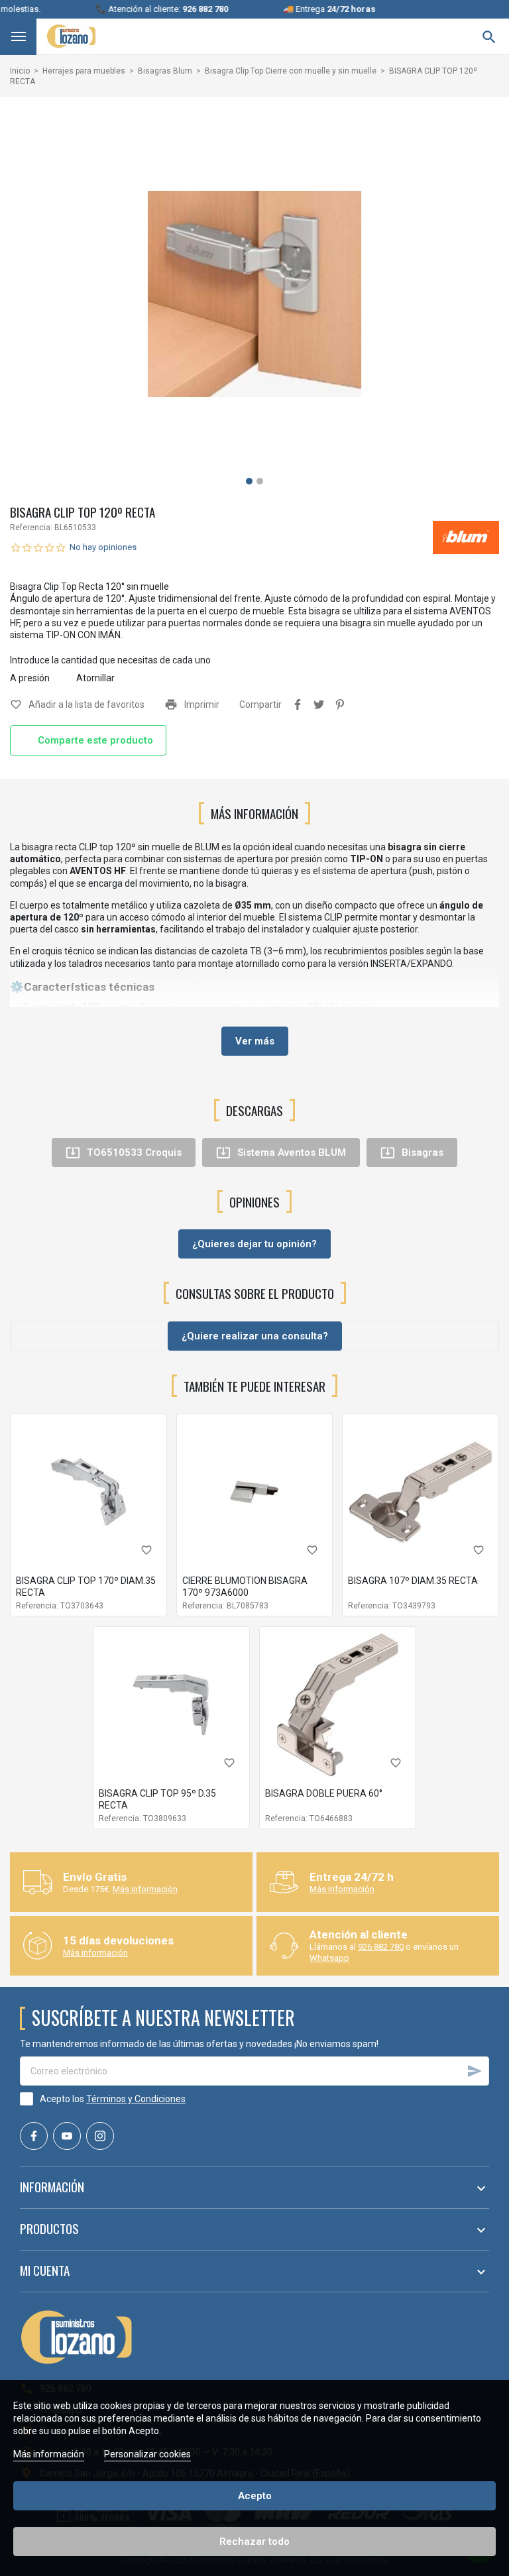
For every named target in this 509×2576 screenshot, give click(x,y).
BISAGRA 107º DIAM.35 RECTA (413, 1581)
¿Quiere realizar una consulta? (255, 1336)
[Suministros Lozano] (71, 36)
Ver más (255, 1041)
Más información (145, 1889)
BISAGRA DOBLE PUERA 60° (324, 1793)
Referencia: (31, 528)
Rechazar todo (254, 2542)
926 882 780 (381, 1947)
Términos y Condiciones (136, 2099)
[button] (249, 481)
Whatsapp (329, 1958)
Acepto (255, 2496)
